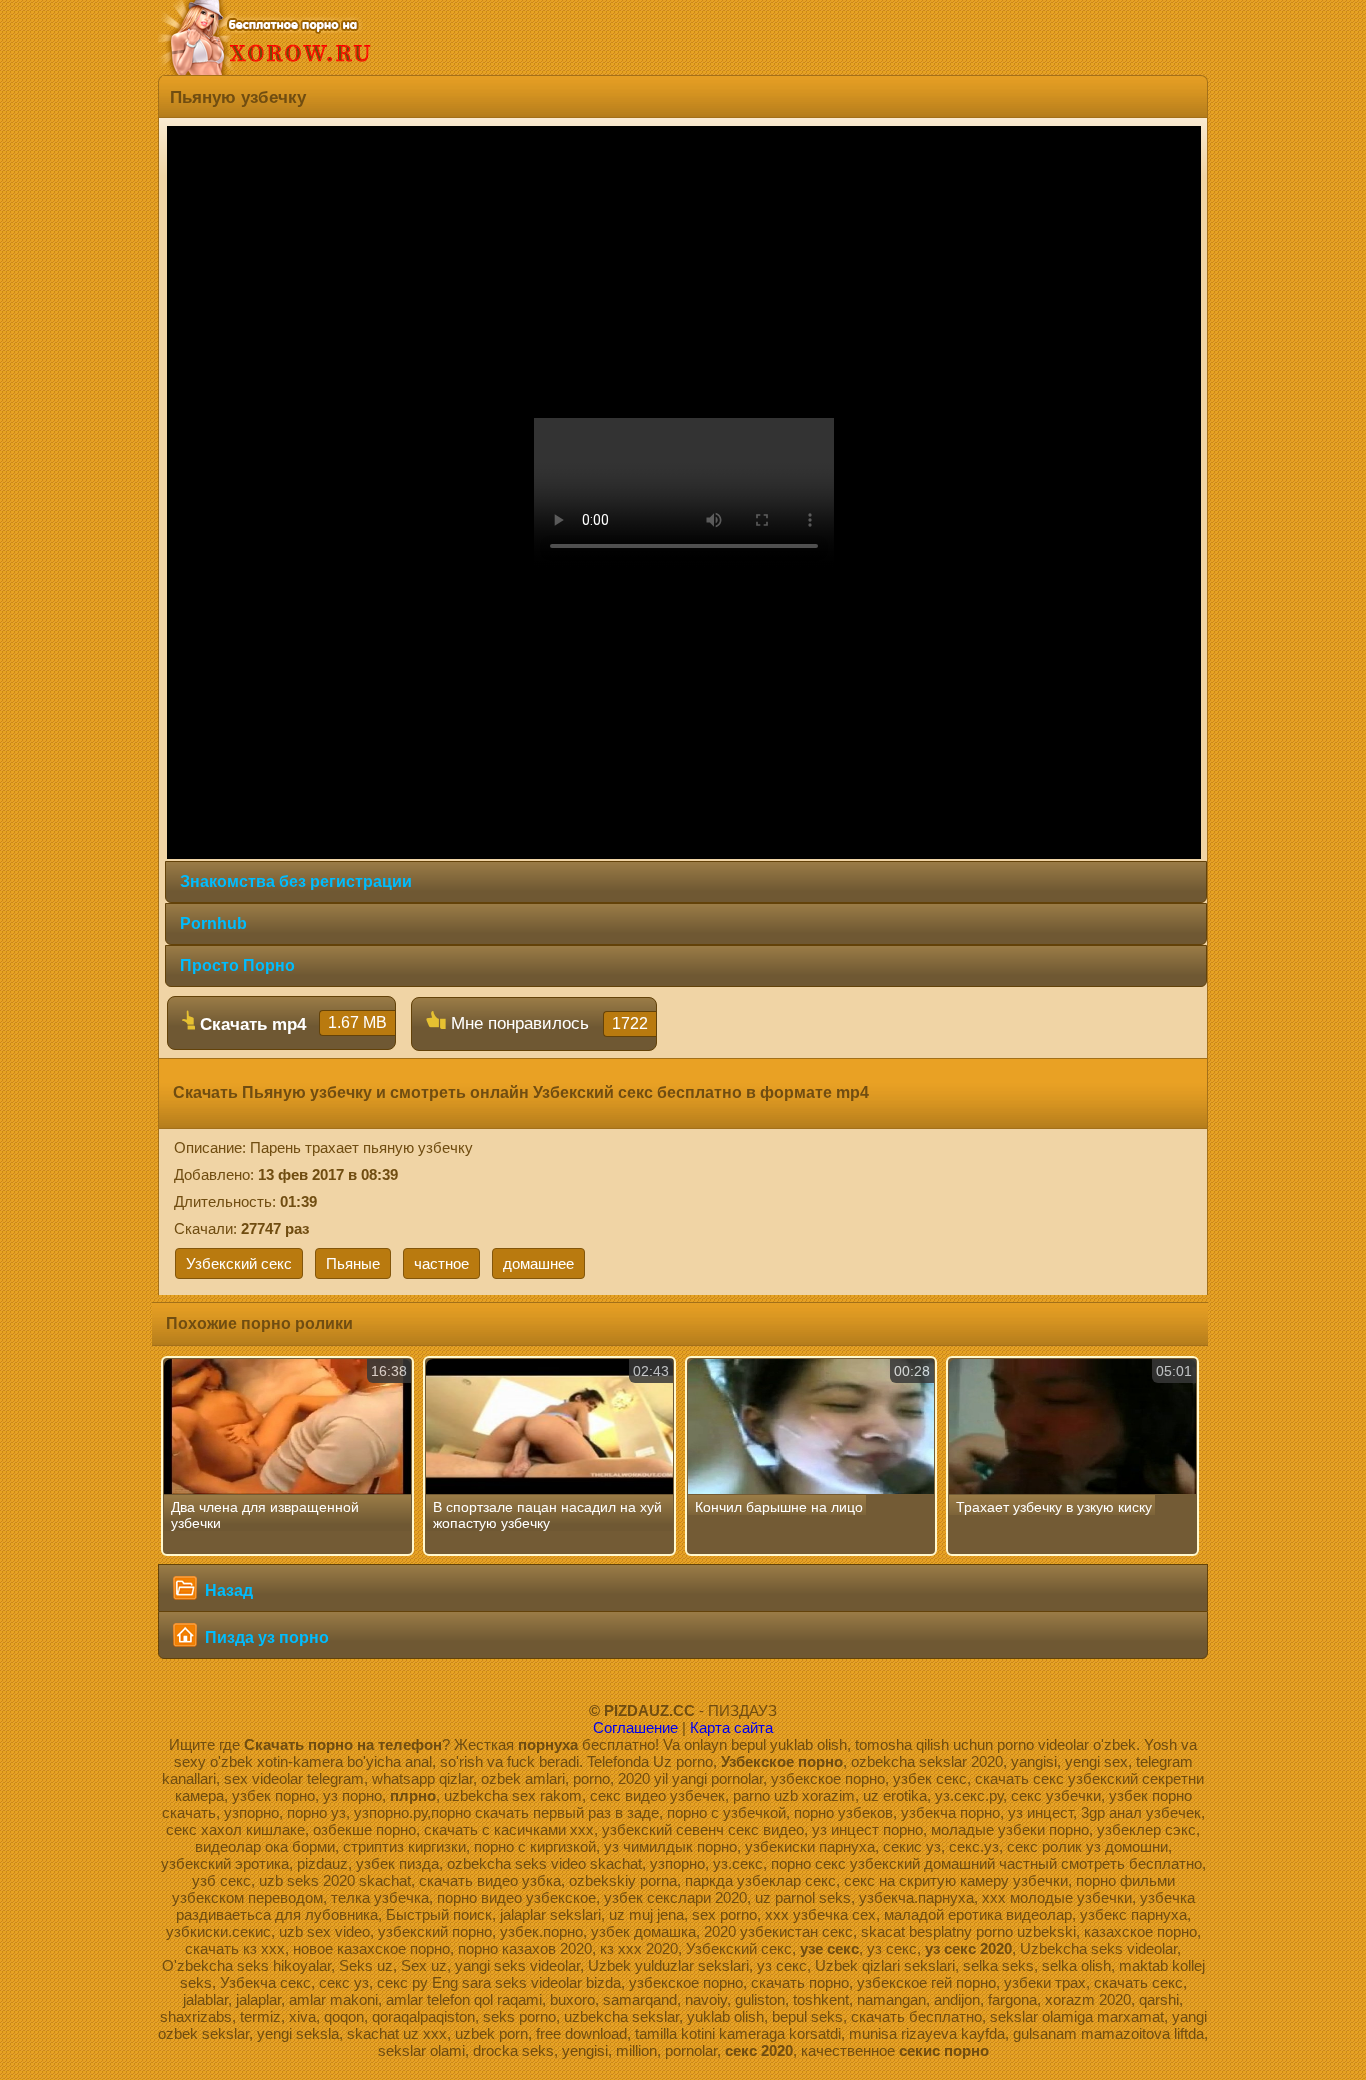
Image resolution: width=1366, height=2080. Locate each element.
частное (441, 1263)
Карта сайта (731, 1727)
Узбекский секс (239, 1263)
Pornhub (213, 923)
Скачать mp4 (291, 1024)
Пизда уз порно (265, 1637)
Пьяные (353, 1263)
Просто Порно (237, 965)
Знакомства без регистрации (296, 881)
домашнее (538, 1263)
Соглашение (635, 1727)
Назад (227, 1590)
